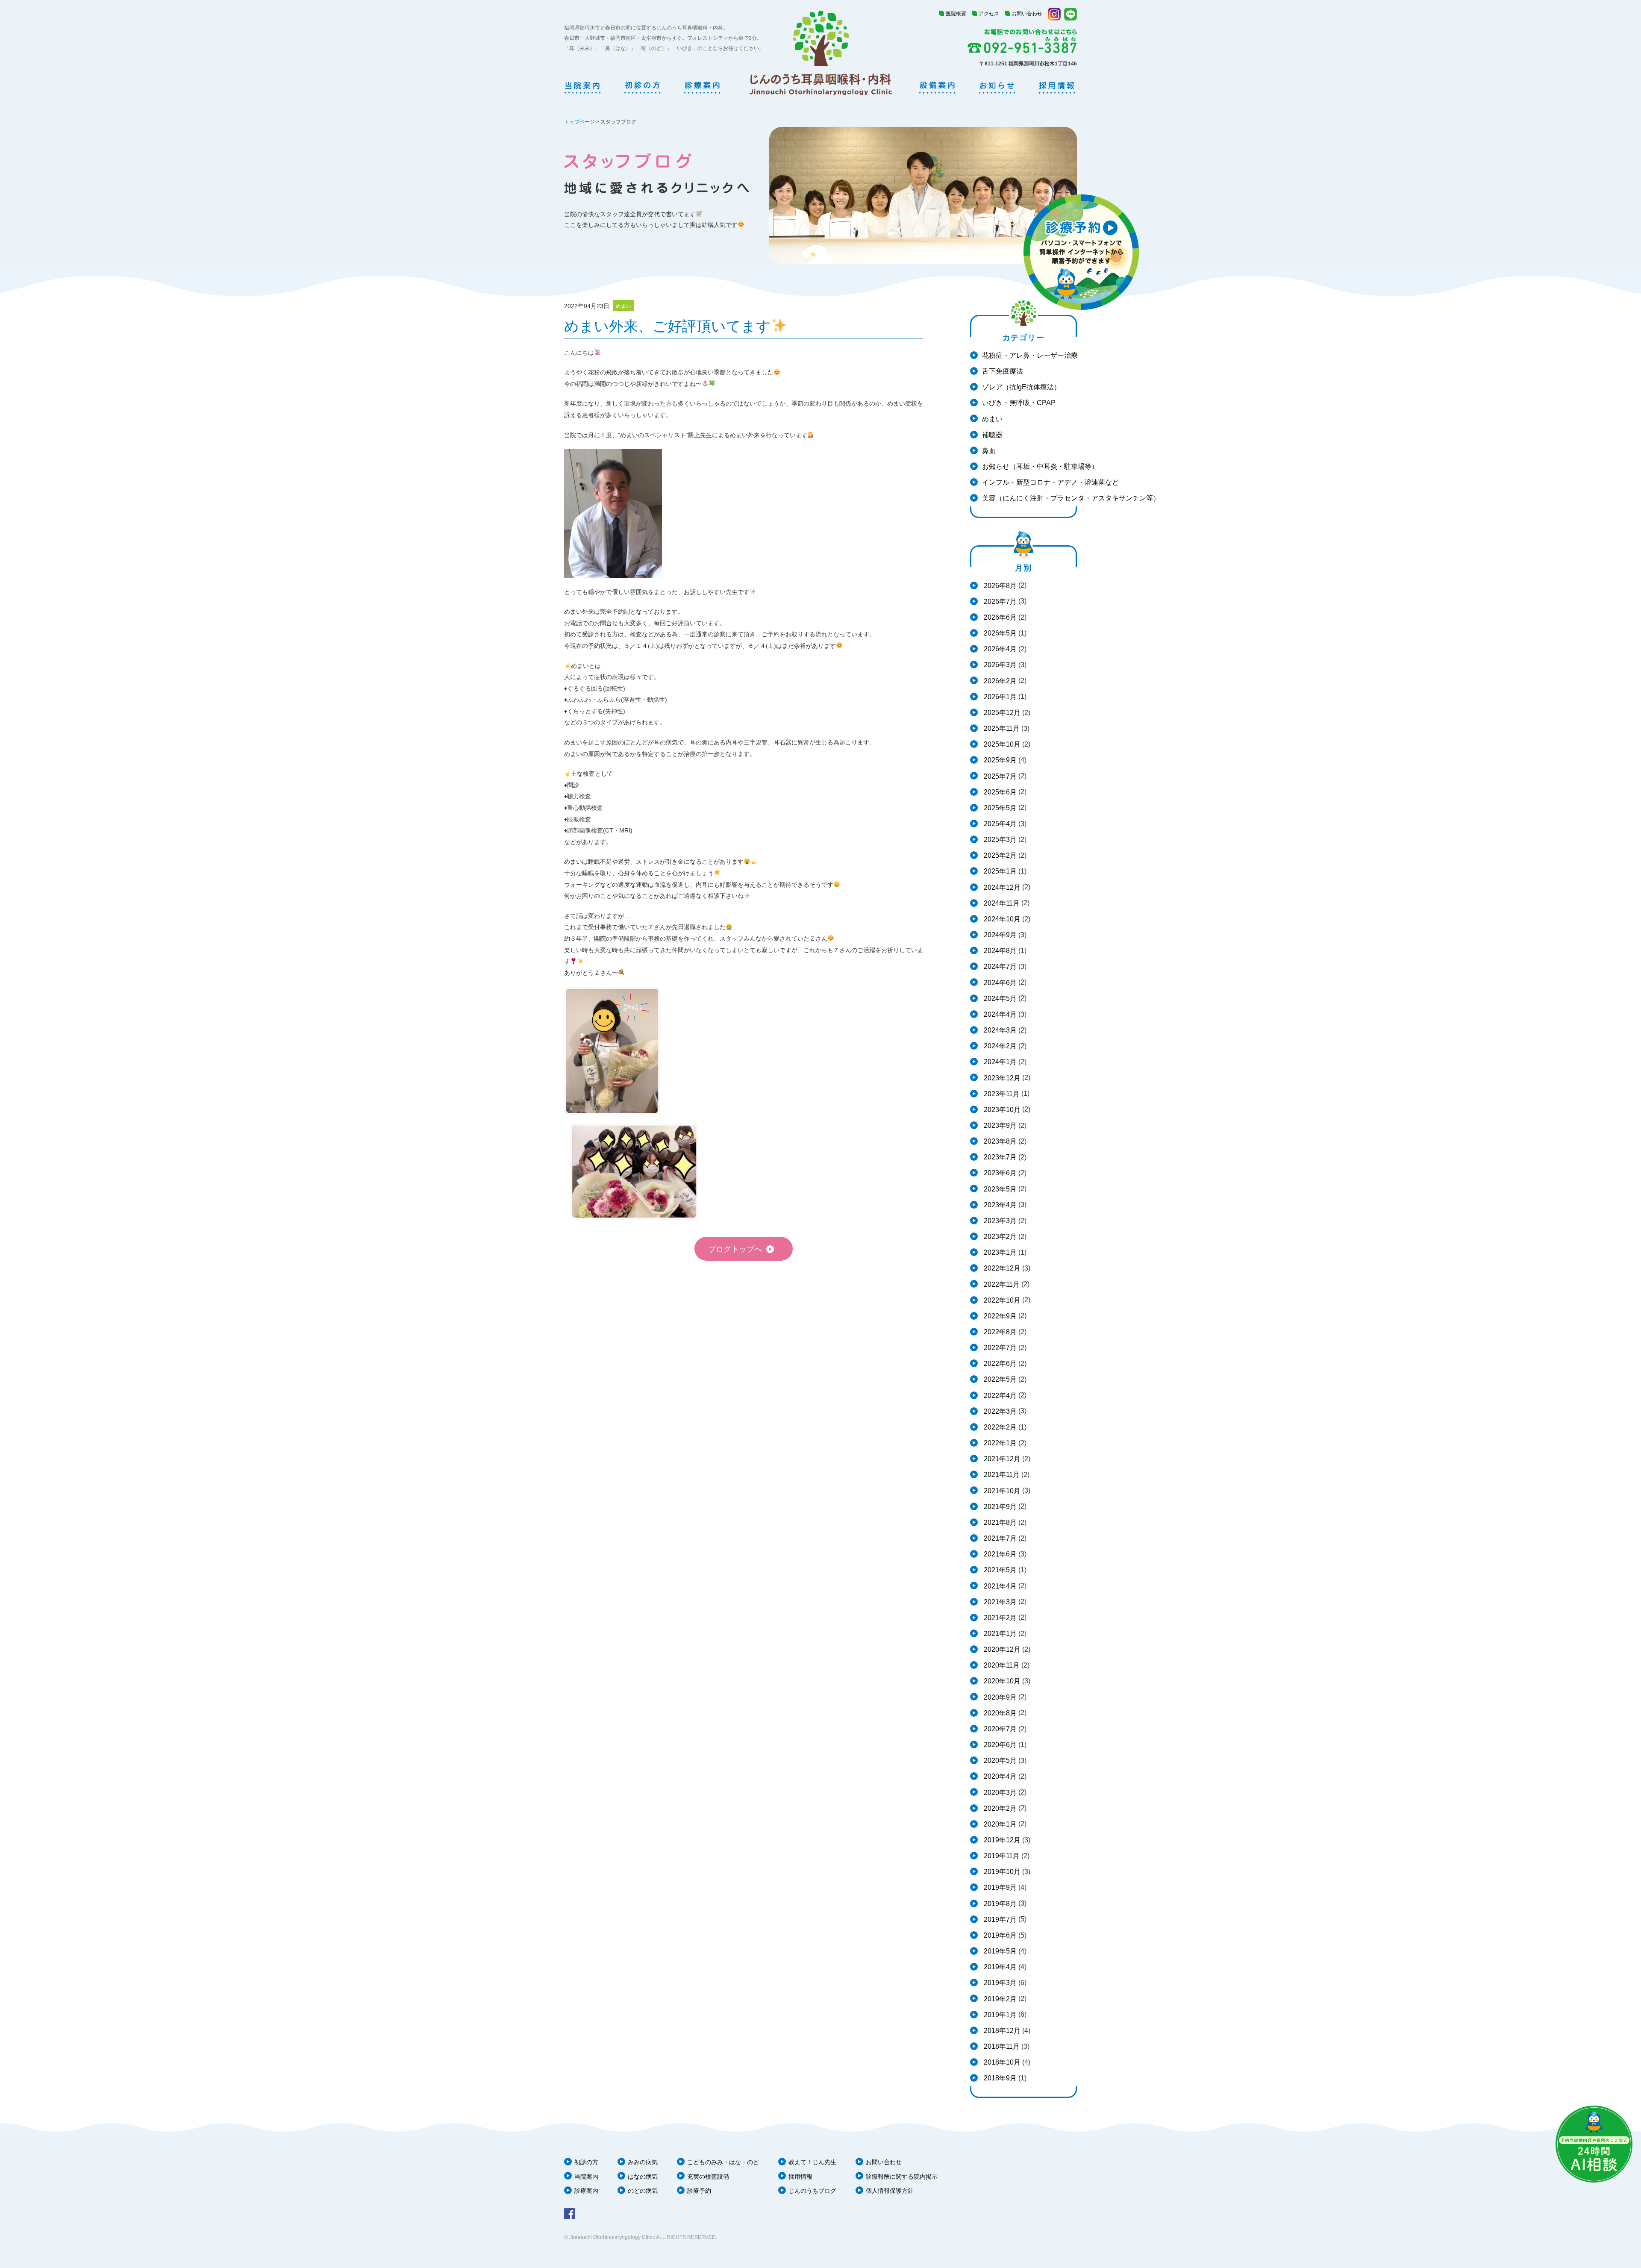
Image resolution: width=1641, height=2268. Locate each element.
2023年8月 (999, 1141)
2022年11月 (1001, 1284)
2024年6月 (999, 983)
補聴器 (992, 435)
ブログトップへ (735, 1249)
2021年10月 (1001, 1491)
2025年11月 (1001, 728)
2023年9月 (999, 1125)
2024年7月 (999, 966)
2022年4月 (999, 1396)
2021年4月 (999, 1586)
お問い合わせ (1027, 14)
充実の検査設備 (708, 2177)
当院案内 (586, 2177)
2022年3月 (999, 1411)
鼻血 (989, 451)
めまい (992, 419)
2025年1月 (999, 871)
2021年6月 (999, 1554)
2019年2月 (999, 1999)
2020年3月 (999, 1793)
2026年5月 (999, 633)
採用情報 (800, 2177)
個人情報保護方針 (890, 2191)
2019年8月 (999, 1904)
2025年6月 (999, 792)
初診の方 (586, 2162)
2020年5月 (999, 1761)
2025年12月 (1001, 713)
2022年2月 (999, 1427)
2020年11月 (1001, 1665)
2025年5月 (999, 808)
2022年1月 (999, 1443)
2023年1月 (999, 1252)
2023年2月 (999, 1237)
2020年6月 (999, 1745)
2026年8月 (999, 586)
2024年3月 (999, 1030)
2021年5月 (999, 1570)
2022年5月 (999, 1379)
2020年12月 (1001, 1649)
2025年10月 (1001, 744)
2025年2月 (999, 855)
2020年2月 (999, 1808)
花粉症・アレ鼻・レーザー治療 (1030, 355)
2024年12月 (1001, 887)
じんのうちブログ (812, 2191)
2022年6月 (999, 1363)
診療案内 (586, 2191)
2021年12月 (1001, 1459)
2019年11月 (1001, 1856)
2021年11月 (1001, 1475)
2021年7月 (999, 1538)
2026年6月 (999, 617)
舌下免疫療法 (1003, 371)
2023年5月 (999, 1189)
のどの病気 (643, 2191)
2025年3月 (999, 840)
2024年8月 (999, 951)
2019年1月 (999, 2015)
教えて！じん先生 (812, 2162)
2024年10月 (1001, 919)
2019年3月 (999, 1983)
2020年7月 (999, 1729)
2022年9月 (999, 1316)
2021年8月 (999, 1522)
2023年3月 (999, 1221)
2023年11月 (1001, 1094)
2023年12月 (1001, 1078)
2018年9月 (999, 2078)
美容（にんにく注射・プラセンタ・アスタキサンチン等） (1071, 498)
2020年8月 (999, 1713)
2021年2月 (999, 1618)
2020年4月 (999, 1776)
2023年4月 (999, 1205)
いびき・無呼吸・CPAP (1019, 403)
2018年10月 (1001, 2062)
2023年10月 (1001, 1110)
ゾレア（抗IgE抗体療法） (1021, 387)
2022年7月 (999, 1348)
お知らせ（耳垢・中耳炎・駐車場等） (1040, 466)
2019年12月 (1001, 1840)
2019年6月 (999, 1935)
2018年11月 (1001, 2046)
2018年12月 (1001, 2031)
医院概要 (956, 14)
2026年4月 (999, 649)
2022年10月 (1001, 1300)
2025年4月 (999, 824)
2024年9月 (999, 935)
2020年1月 (999, 1824)
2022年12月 (1001, 1268)
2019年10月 (1001, 1872)
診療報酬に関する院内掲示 (902, 2177)
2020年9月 (999, 1697)
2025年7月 (999, 776)
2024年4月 (999, 1014)
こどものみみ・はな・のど (723, 2162)
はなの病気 (643, 2177)
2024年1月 (999, 1062)
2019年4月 (999, 1967)
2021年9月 (999, 1507)
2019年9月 (999, 1887)
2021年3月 (999, 1602)
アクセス (989, 14)
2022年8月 (999, 1332)
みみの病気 (643, 2162)
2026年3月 (999, 665)
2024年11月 (1001, 903)
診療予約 (699, 2191)
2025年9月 (999, 760)
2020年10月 (1001, 1681)
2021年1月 (999, 1634)
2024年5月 (999, 999)
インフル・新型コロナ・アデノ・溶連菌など (1050, 482)
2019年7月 (999, 1919)
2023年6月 (999, 1173)
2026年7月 (999, 602)
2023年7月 (999, 1157)
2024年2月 (999, 1046)
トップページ (579, 122)
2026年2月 (999, 681)
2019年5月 (999, 1951)
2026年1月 (999, 697)
